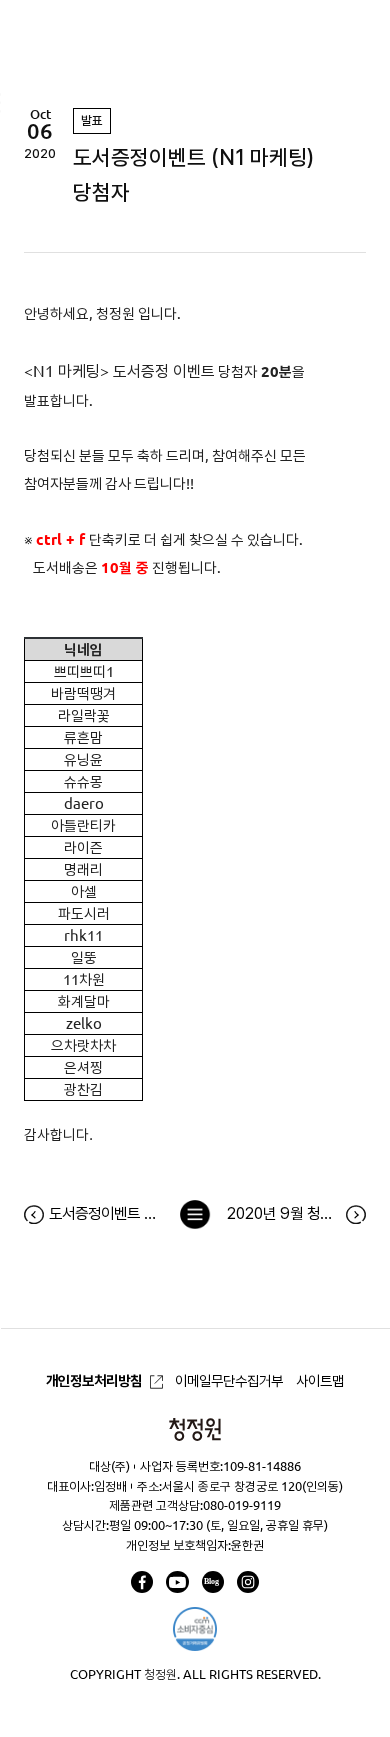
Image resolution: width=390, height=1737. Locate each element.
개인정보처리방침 (94, 1381)
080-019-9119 (242, 1505)
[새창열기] (142, 1582)
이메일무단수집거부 (229, 1381)
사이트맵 (320, 1381)
